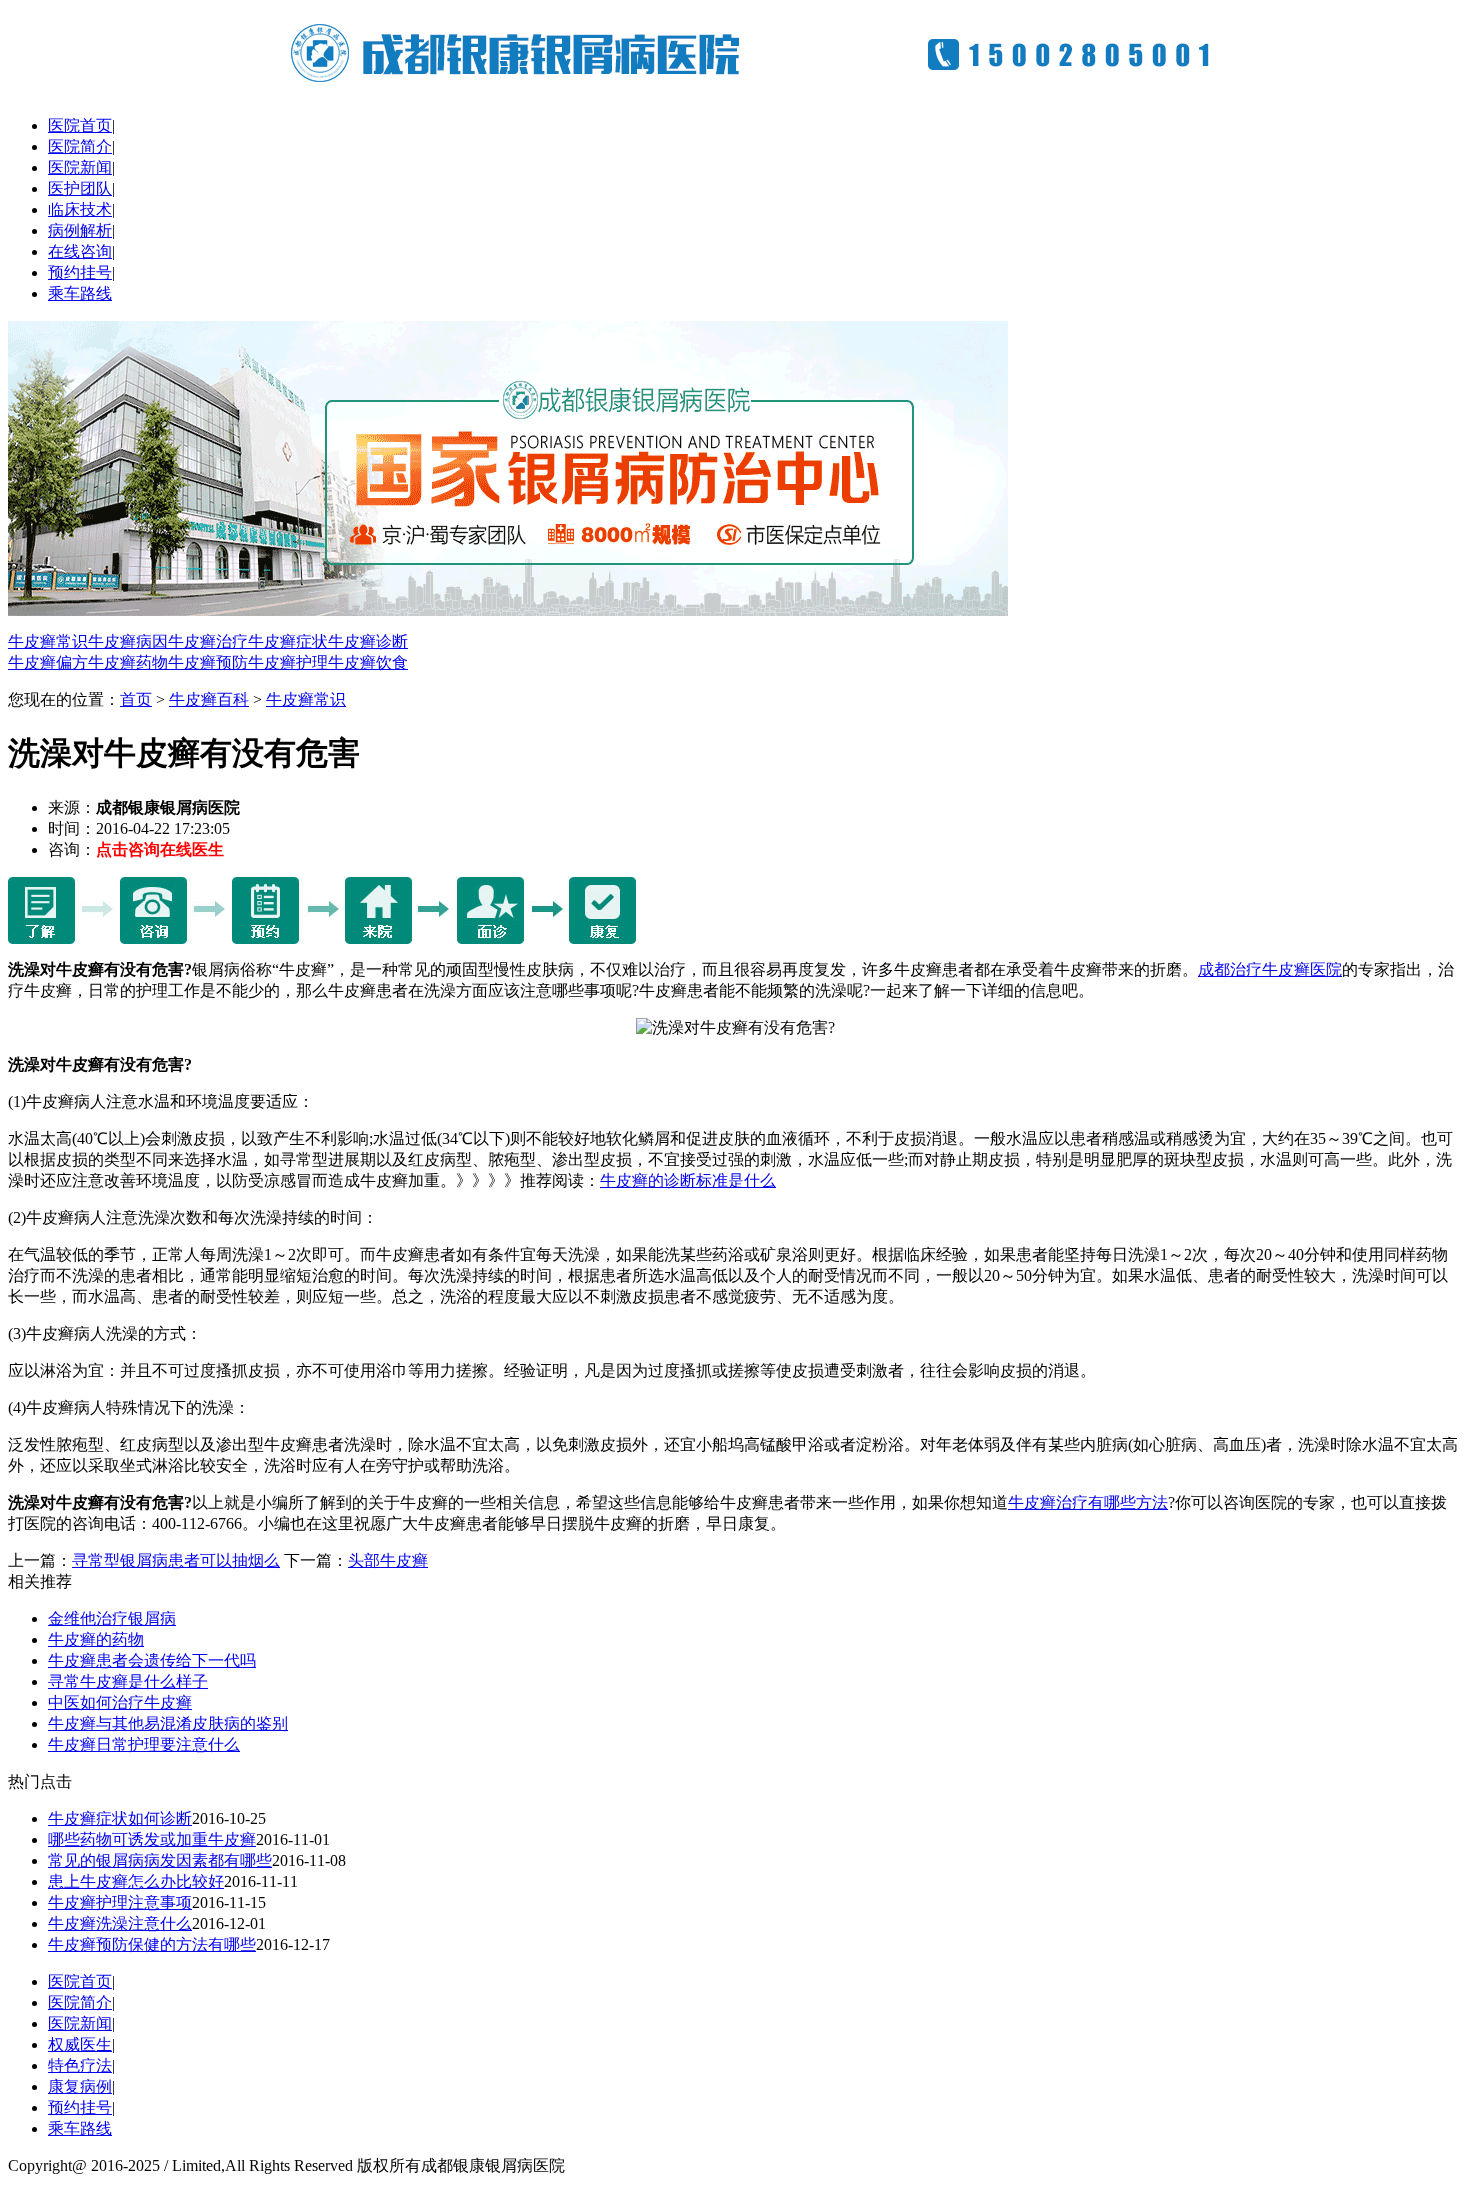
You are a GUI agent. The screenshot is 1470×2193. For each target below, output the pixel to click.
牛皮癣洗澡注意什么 (120, 1923)
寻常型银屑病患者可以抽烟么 (176, 1560)
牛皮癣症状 (288, 641)
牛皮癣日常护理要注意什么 (144, 1744)
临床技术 (80, 209)
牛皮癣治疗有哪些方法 (1088, 1502)
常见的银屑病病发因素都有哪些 (160, 1860)
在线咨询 (80, 251)
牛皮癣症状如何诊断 (120, 1818)
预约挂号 (80, 272)
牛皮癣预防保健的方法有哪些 (152, 1944)
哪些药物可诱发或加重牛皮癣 (152, 1839)
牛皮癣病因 (128, 641)
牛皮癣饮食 (368, 662)
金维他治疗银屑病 (112, 1618)
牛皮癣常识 (48, 641)
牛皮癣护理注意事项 (120, 1902)
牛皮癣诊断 (368, 641)
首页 (136, 699)
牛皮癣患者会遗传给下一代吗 (152, 1660)
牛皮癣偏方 (48, 662)
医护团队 (80, 188)
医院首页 (80, 125)
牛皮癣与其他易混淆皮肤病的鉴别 (168, 1723)
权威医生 (80, 2044)
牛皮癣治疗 (208, 641)
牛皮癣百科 (209, 699)
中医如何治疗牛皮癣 (120, 1702)
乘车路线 (80, 293)
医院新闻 (80, 167)
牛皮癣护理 (288, 662)
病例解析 (80, 230)
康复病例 (80, 2086)
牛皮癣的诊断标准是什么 (688, 1180)
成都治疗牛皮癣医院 (1270, 969)
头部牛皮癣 (388, 1560)
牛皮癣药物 (128, 662)
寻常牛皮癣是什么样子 (128, 1681)
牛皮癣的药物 (96, 1639)
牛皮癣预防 (208, 662)
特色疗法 (80, 2065)
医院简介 (80, 146)
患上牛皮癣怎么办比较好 (136, 1881)
